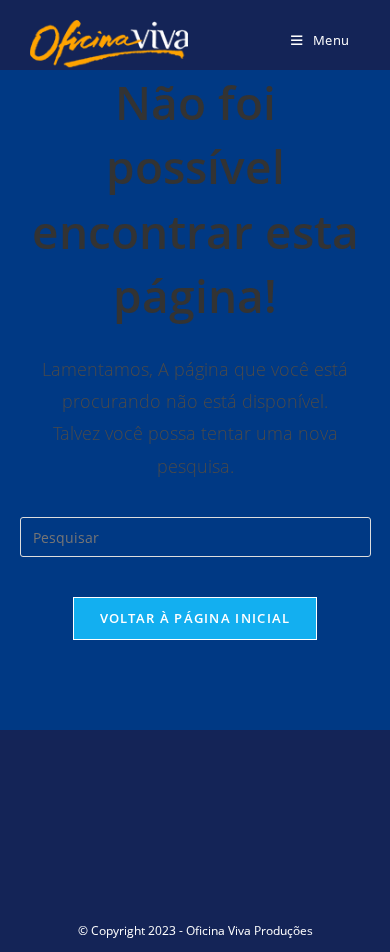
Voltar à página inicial (195, 618)
